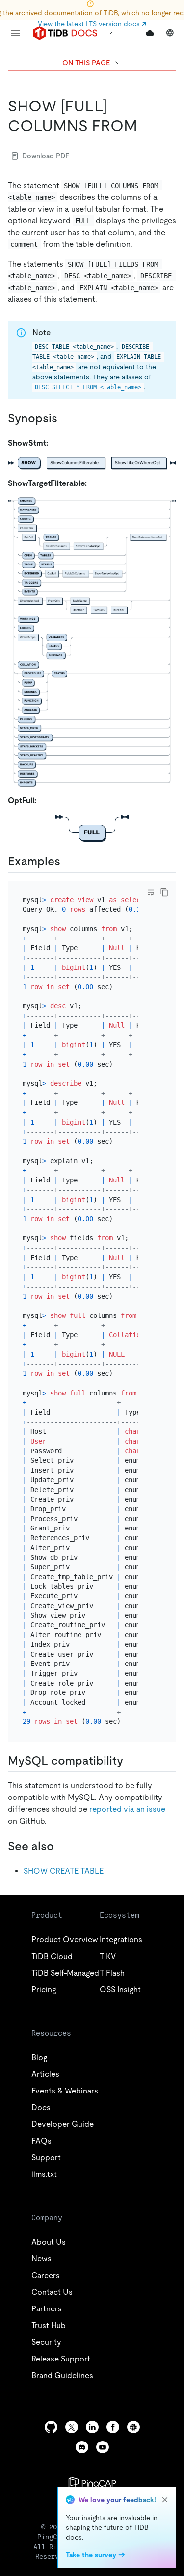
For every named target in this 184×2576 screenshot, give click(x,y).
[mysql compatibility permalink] (131, 1761)
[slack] (133, 2427)
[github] (51, 2427)
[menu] (16, 33)
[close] (165, 2500)
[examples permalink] (68, 861)
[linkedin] (92, 2427)
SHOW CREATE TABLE (64, 1871)
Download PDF (46, 156)
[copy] (164, 892)
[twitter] (72, 2427)
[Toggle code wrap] (151, 892)
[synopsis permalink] (65, 418)
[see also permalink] (62, 1846)
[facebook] (113, 2427)
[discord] (82, 2447)
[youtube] (103, 2447)
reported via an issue (127, 1809)
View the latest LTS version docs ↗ (92, 24)
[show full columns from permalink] (145, 126)
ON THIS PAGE (86, 63)
